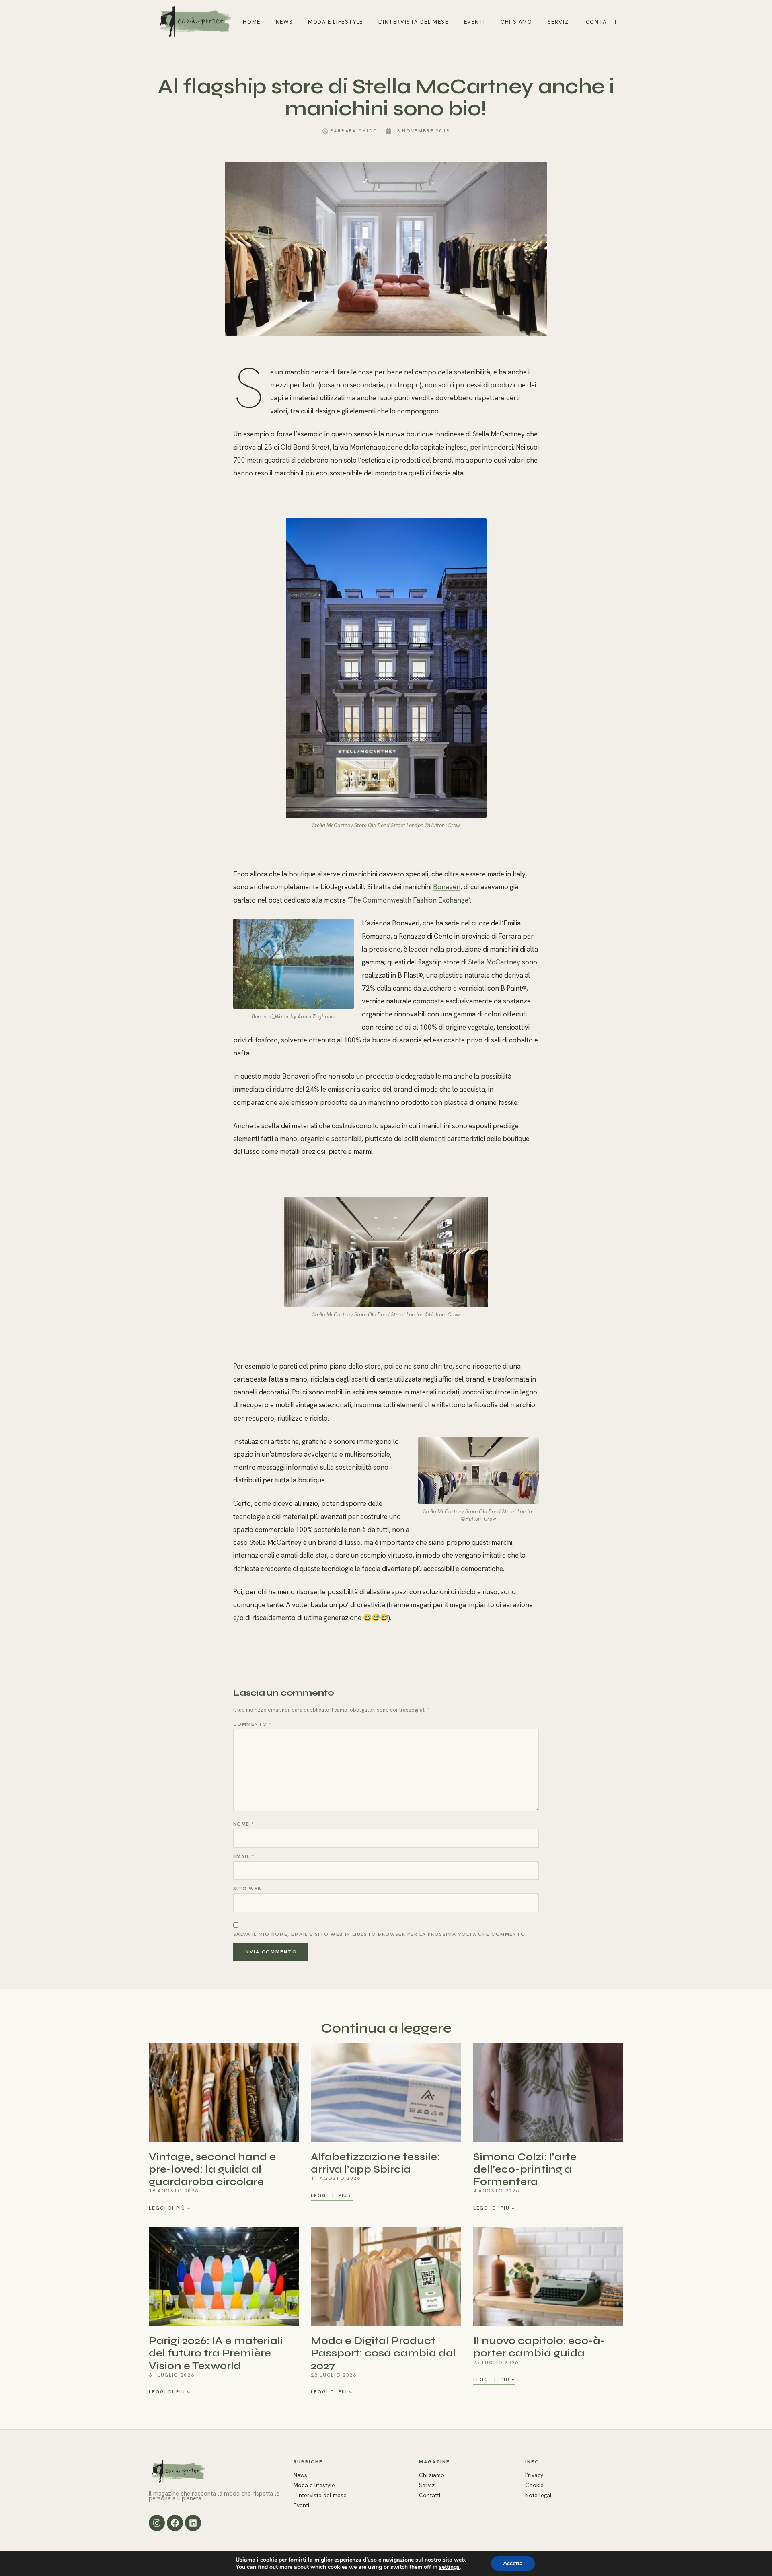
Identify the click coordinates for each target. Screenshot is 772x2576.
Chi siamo (516, 22)
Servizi (559, 22)
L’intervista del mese (414, 22)
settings (449, 2567)
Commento (252, 1724)
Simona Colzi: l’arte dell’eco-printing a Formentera (525, 2169)
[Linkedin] (193, 2523)
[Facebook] (175, 2523)
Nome (244, 1824)
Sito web (247, 1889)
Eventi (475, 22)
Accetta (513, 2563)
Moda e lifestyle (336, 22)
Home (252, 22)
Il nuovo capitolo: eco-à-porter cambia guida (539, 2347)
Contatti (601, 22)
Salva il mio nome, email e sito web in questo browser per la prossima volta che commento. (380, 1934)
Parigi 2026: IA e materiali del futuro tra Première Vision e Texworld (216, 2353)
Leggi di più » (170, 2208)
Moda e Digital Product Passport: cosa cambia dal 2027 (383, 2353)
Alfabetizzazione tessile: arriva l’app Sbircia (375, 2163)
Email (244, 1856)
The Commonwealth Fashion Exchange (409, 900)
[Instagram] (157, 2523)
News (284, 22)
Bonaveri (447, 887)
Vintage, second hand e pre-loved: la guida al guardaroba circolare (212, 2169)
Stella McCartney (494, 962)
